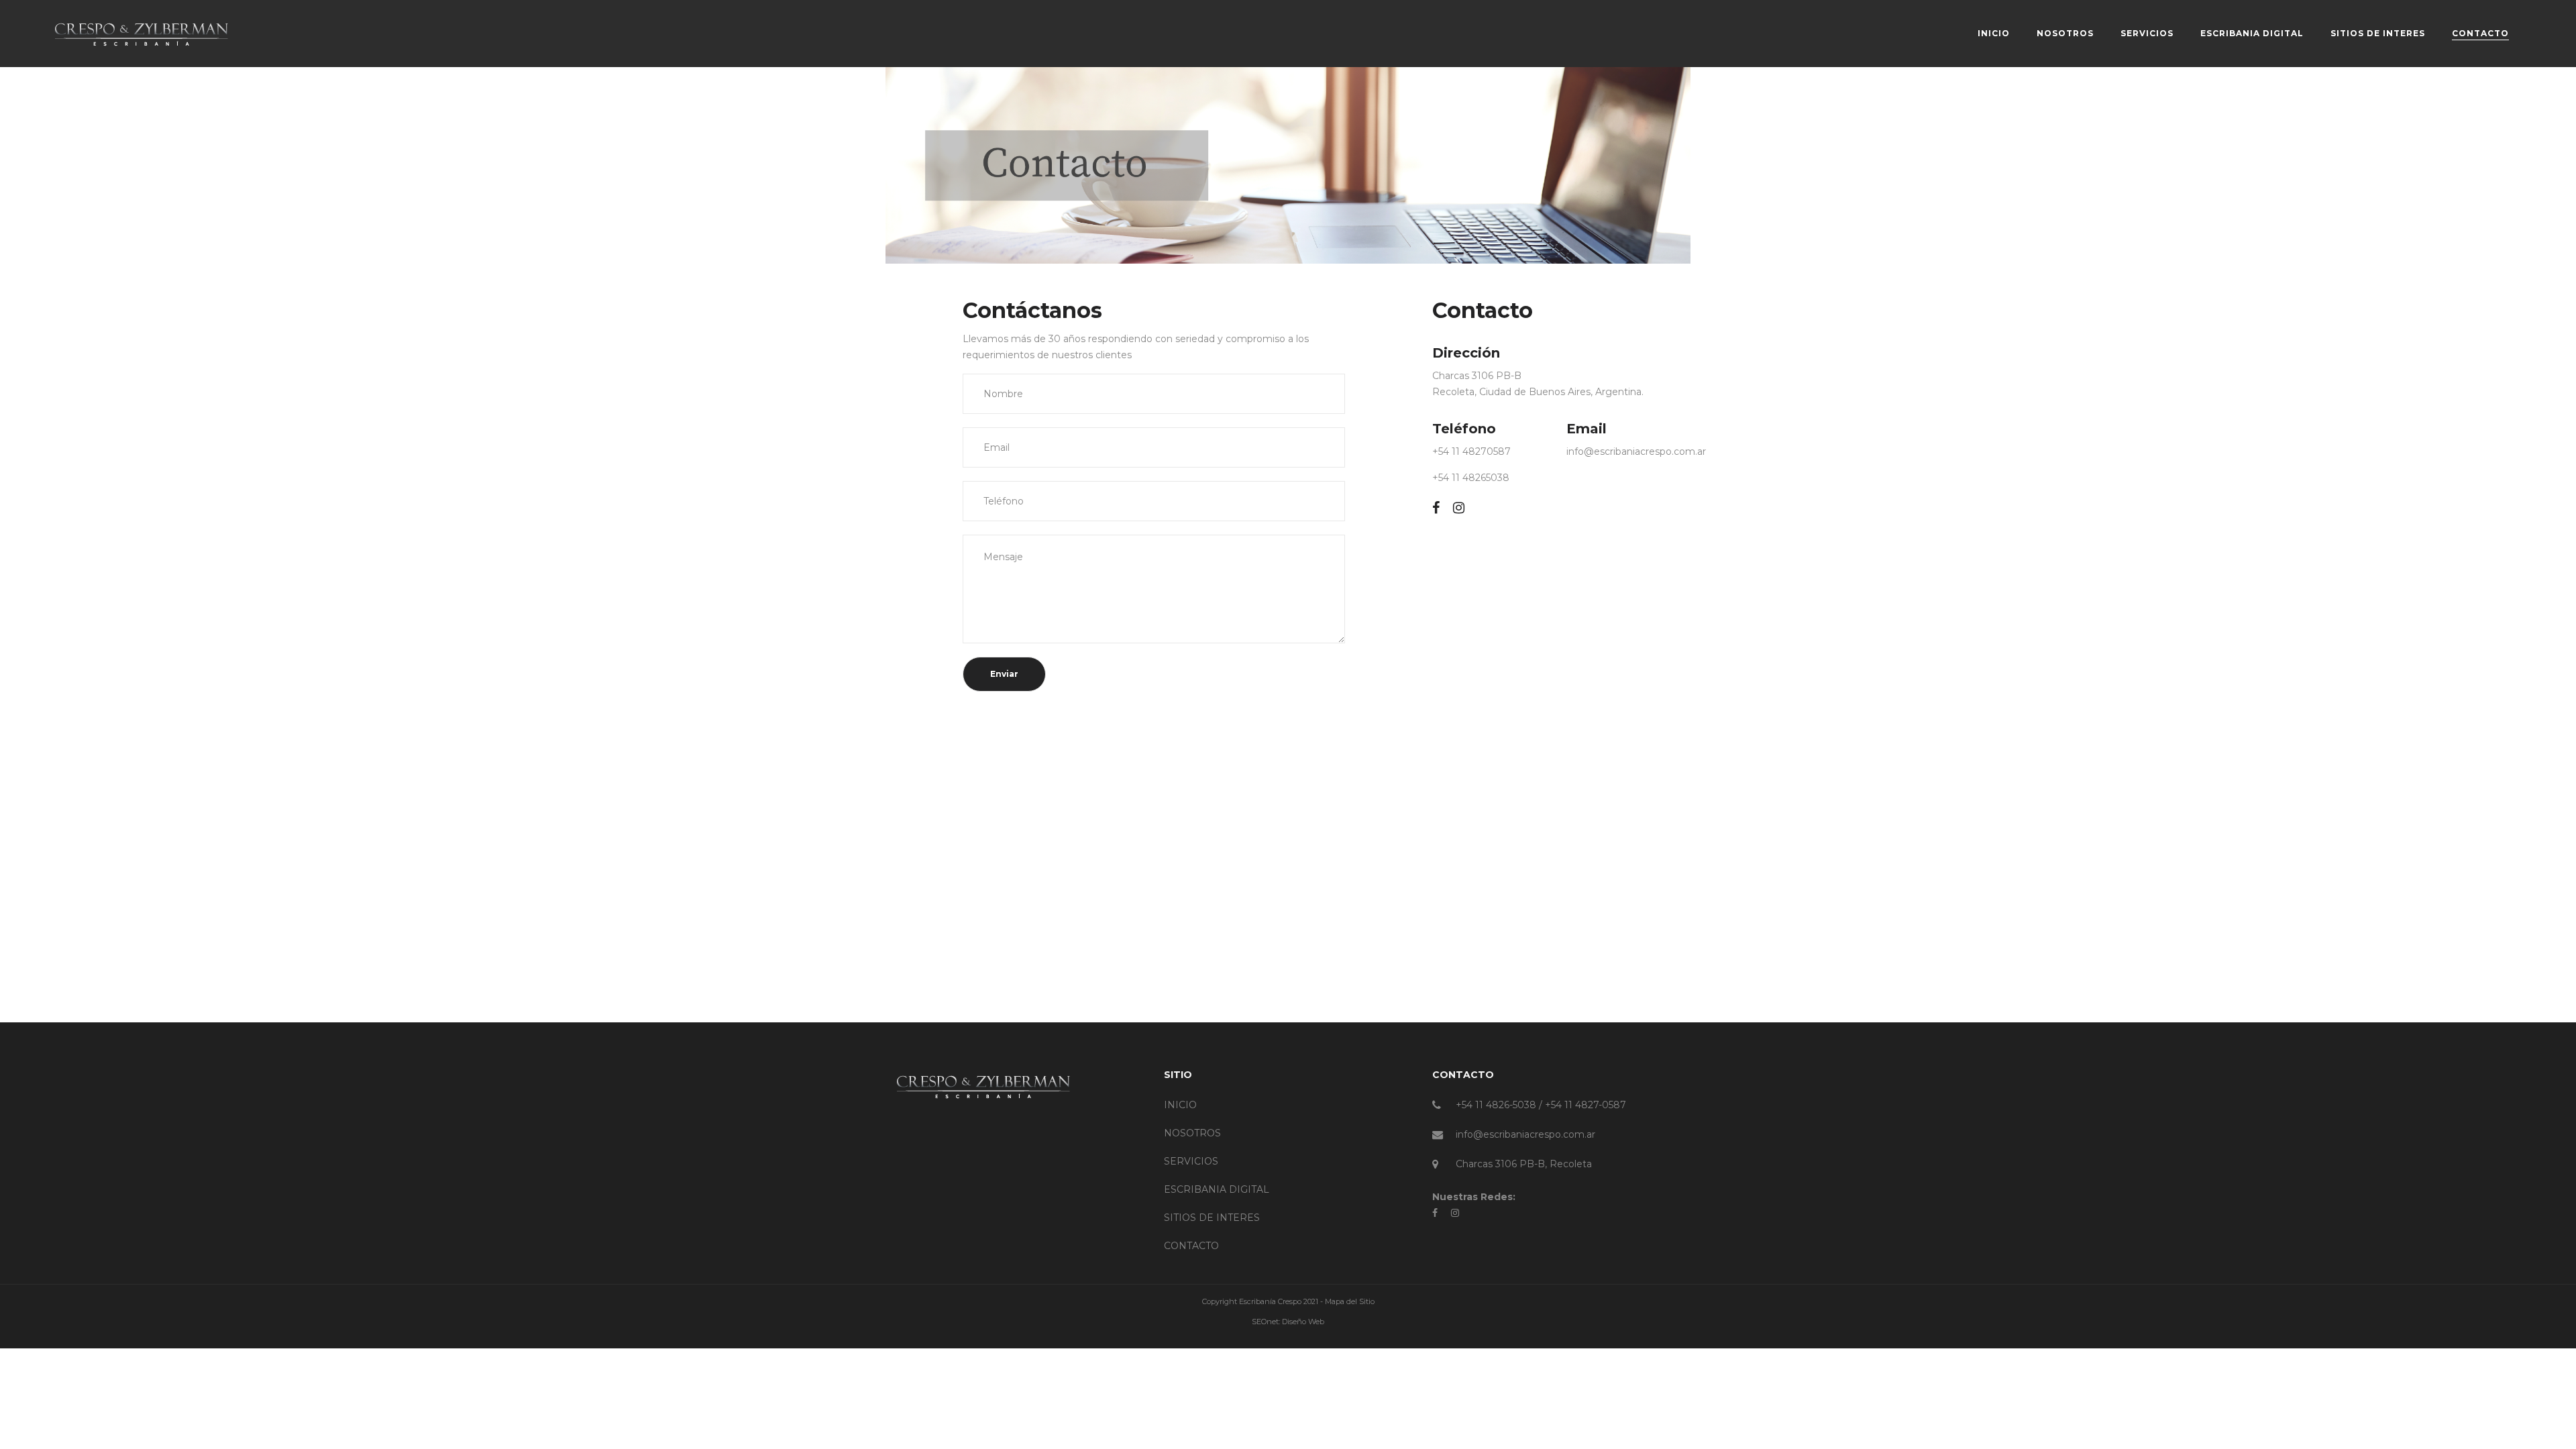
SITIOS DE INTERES (1212, 1218)
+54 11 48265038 (1471, 478)
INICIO (1180, 1105)
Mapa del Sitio (1350, 1301)
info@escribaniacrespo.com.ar (1636, 451)
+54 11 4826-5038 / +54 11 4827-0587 (1541, 1105)
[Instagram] (1459, 508)
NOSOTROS (1192, 1133)
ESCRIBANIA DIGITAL (1217, 1189)
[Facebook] (1436, 508)
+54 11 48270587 (1471, 451)
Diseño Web (1303, 1322)
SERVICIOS (1191, 1161)
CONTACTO (1191, 1246)
